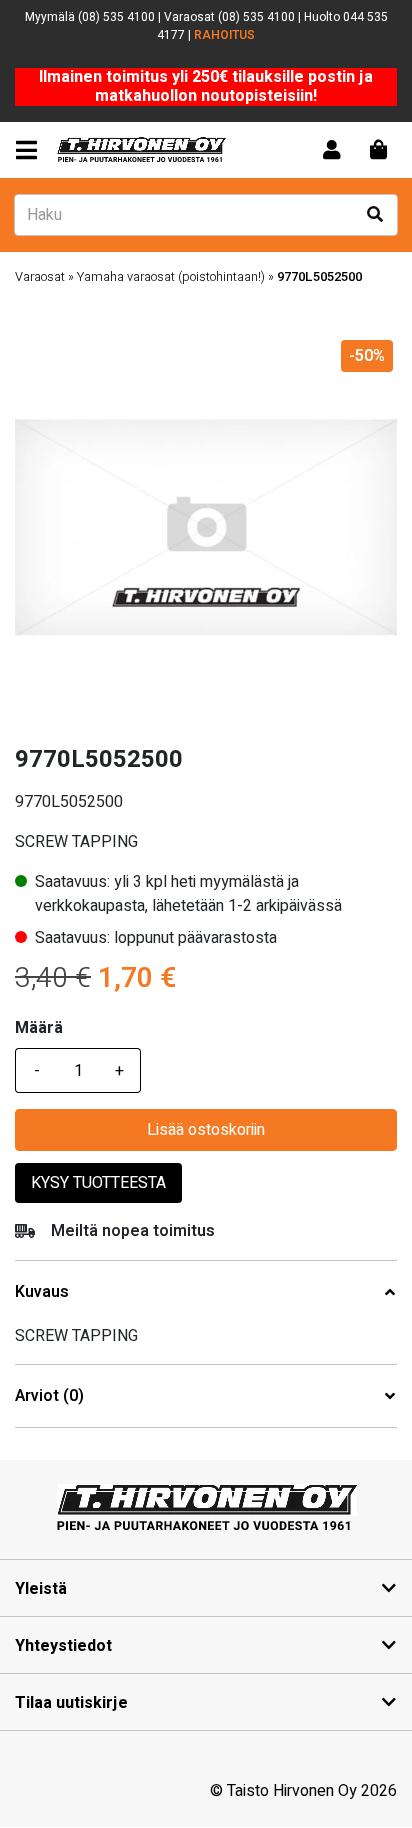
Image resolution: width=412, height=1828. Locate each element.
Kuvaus (42, 1292)
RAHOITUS (224, 35)
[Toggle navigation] (30, 150)
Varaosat (40, 277)
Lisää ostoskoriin (206, 1130)
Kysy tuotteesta (98, 1183)
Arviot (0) (49, 1396)
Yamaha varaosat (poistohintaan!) (171, 277)
